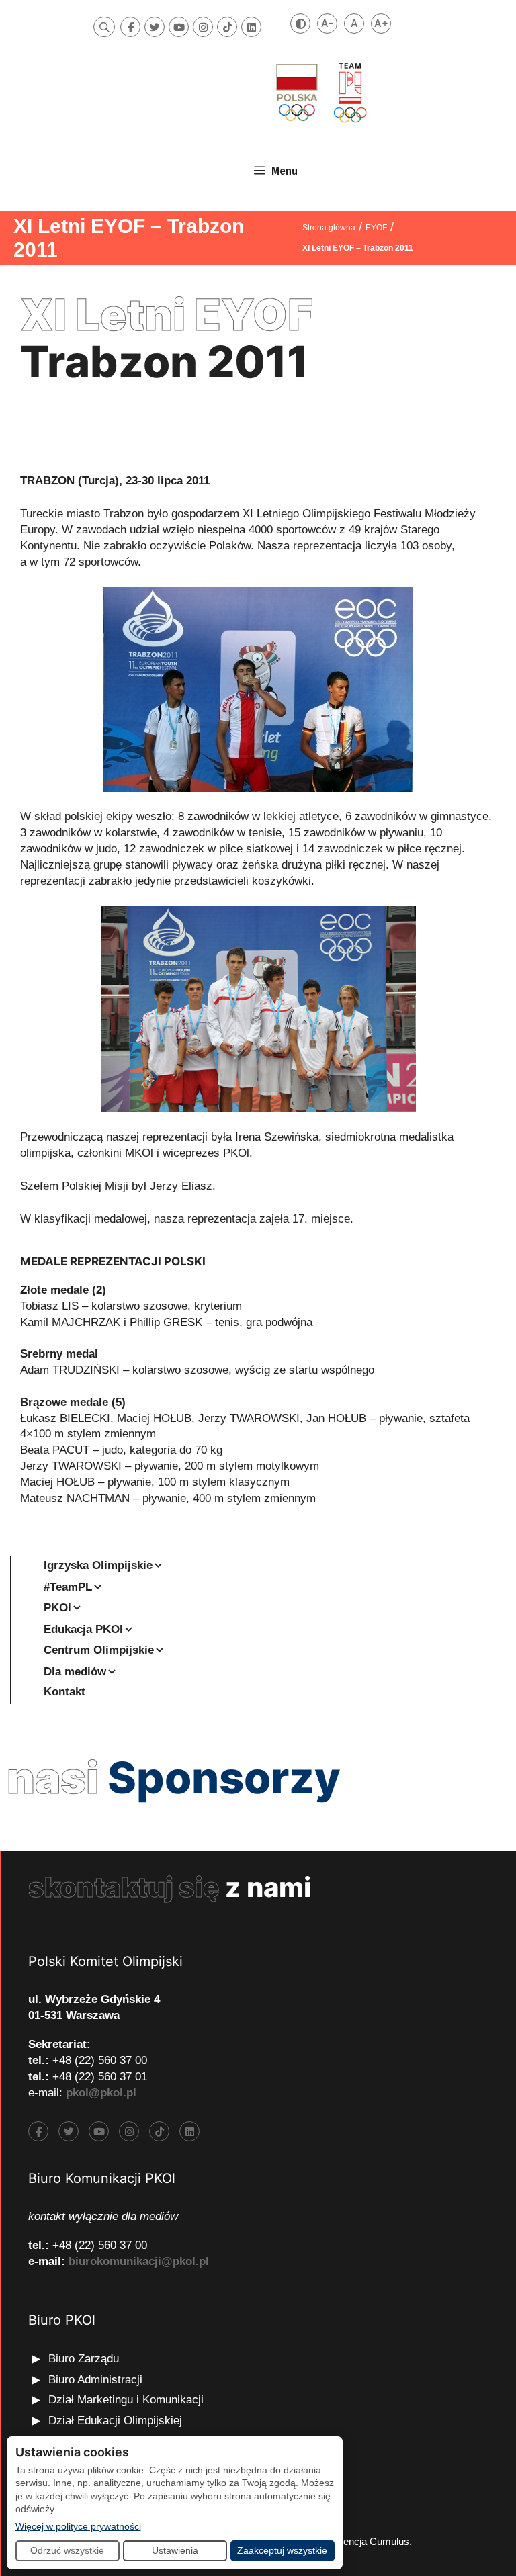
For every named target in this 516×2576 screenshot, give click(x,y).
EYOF (376, 228)
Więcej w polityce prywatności (78, 2526)
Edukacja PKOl (83, 1629)
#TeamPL (68, 1587)
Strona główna (329, 228)
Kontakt (64, 1692)
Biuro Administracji (95, 2380)
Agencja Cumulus (370, 2541)
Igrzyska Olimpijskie (98, 1565)
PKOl (57, 1608)
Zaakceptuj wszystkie (282, 2550)
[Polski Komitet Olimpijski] (320, 92)
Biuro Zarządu (84, 2359)
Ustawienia (175, 2550)
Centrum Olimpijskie (99, 1650)
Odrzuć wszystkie (67, 2550)
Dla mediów (75, 1672)
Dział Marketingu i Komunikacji (126, 2400)
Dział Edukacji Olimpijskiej (115, 2420)
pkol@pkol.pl (101, 2093)
